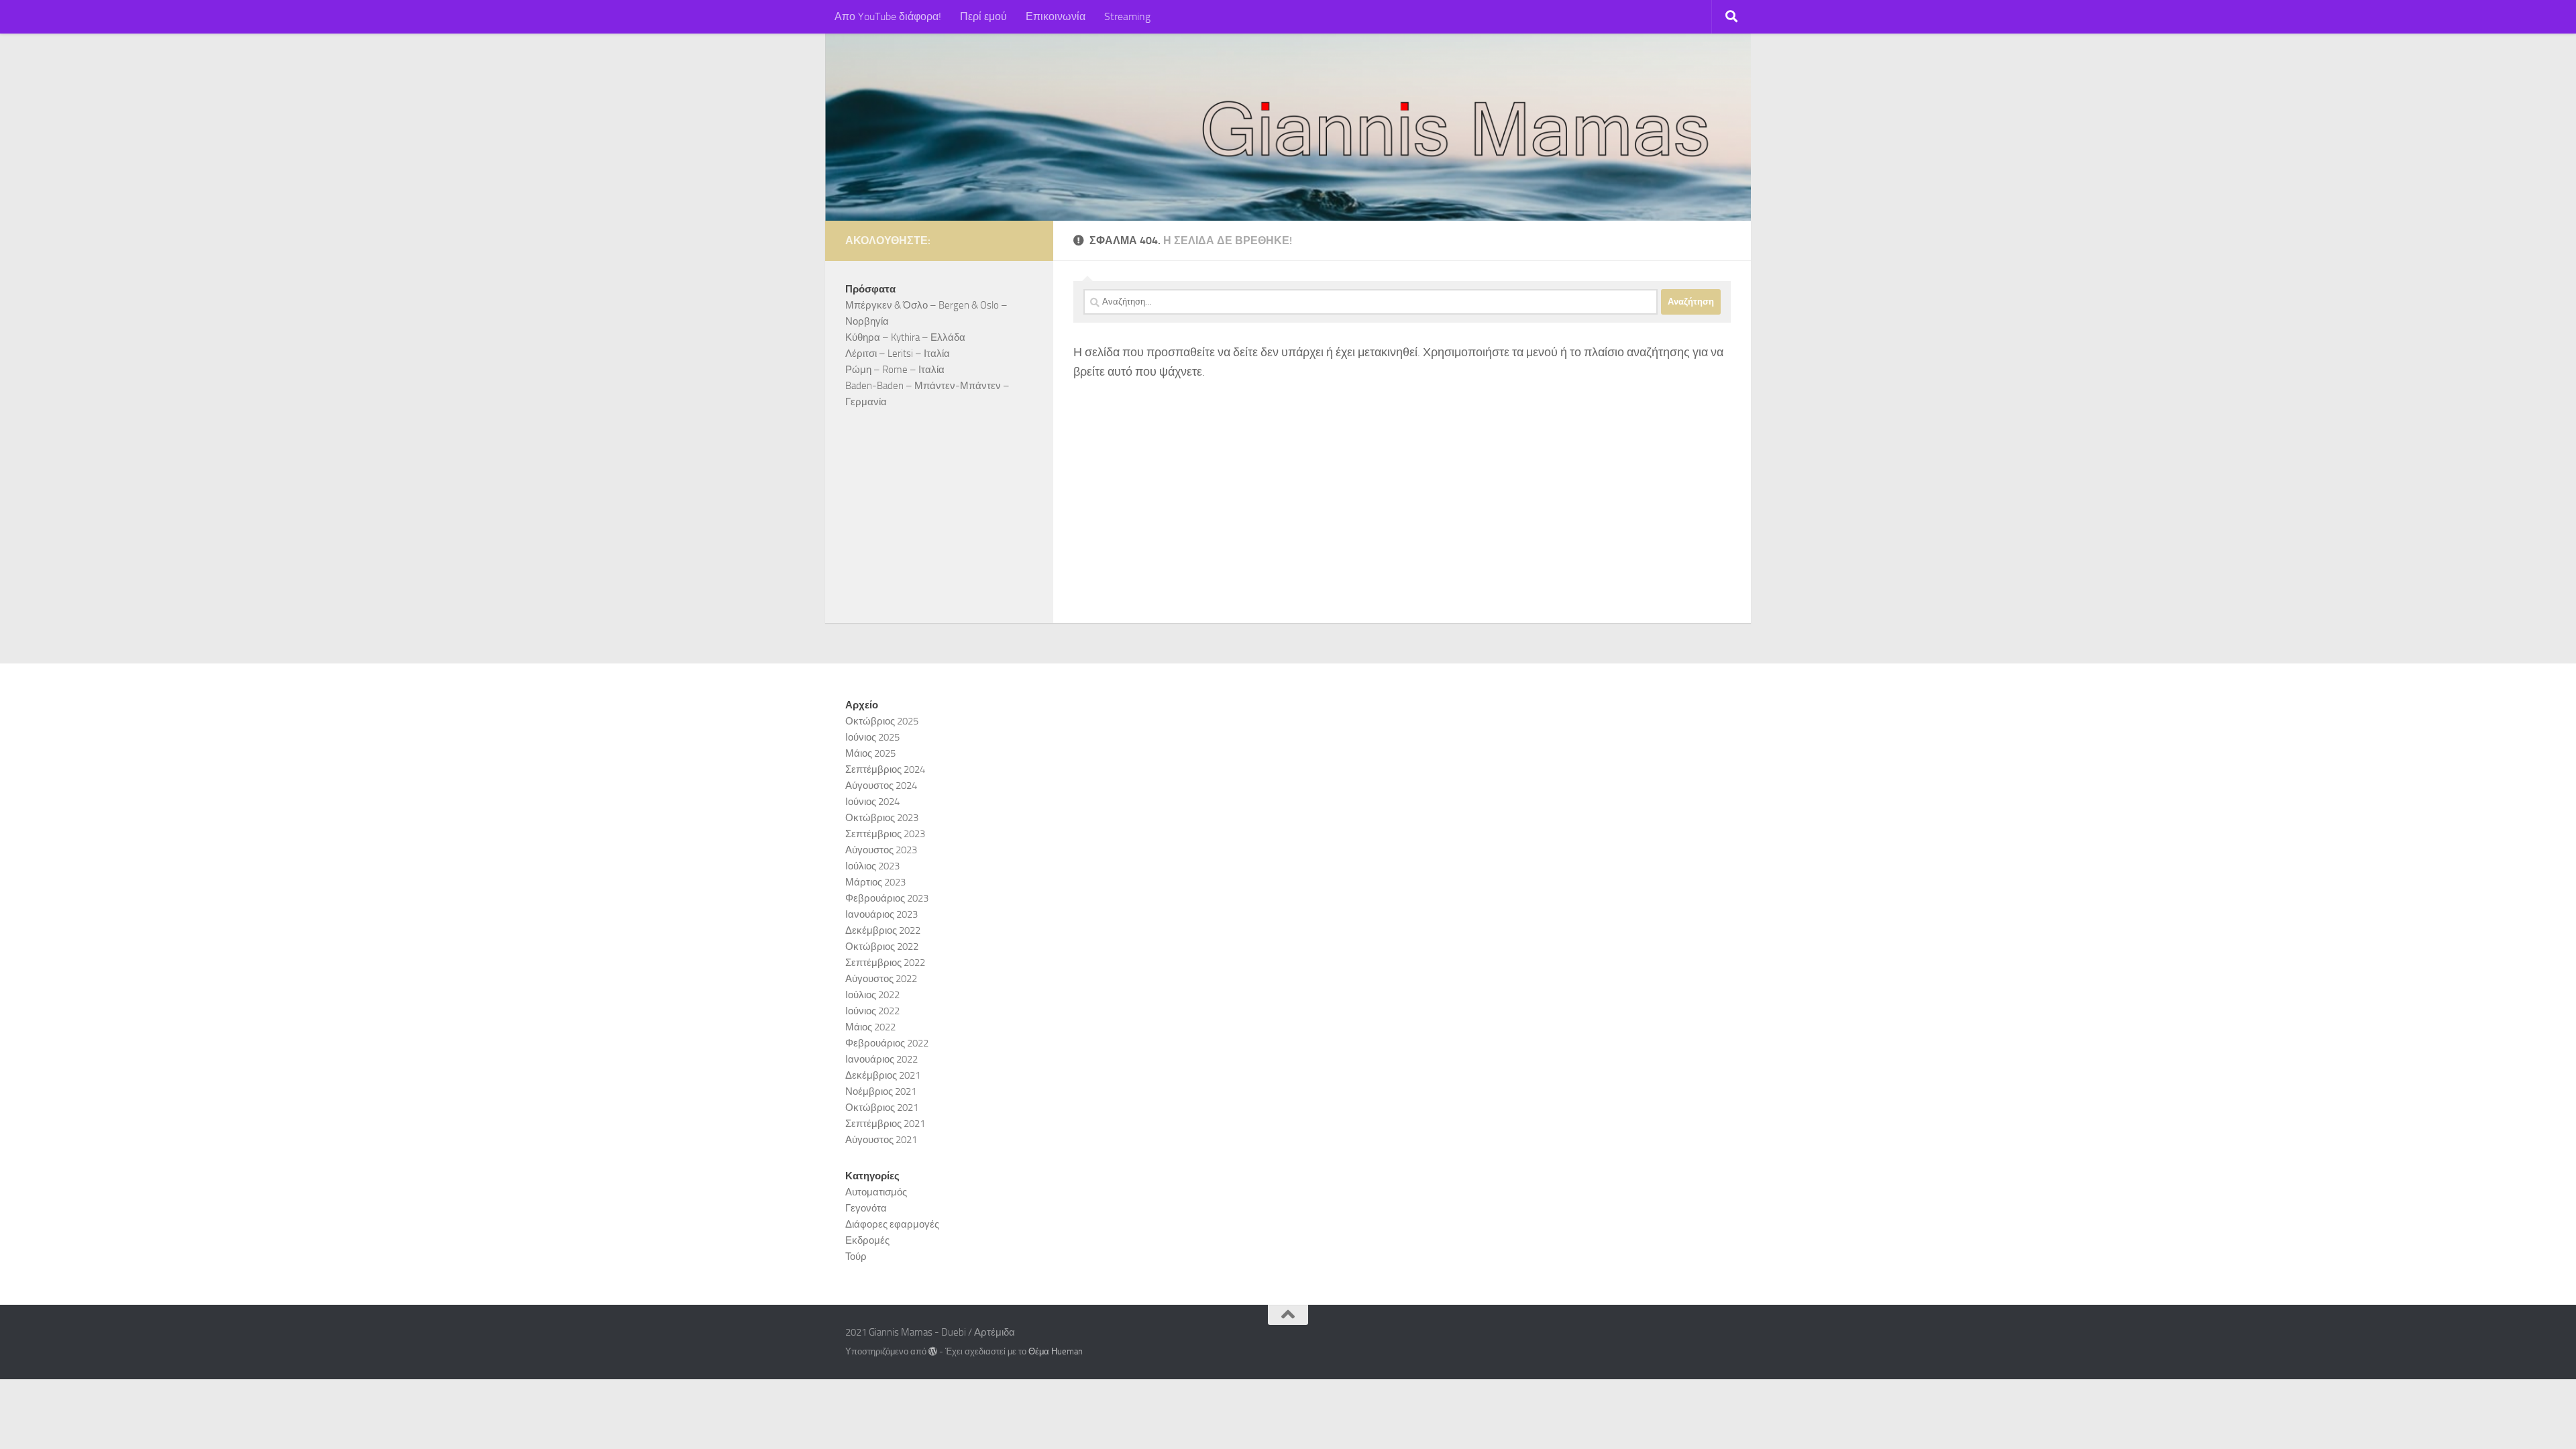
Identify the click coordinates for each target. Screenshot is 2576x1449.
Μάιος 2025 (870, 753)
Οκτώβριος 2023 (882, 818)
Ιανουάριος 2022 (881, 1059)
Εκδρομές (867, 1240)
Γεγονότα (866, 1208)
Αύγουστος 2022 (881, 979)
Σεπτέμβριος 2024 (885, 769)
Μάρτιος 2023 (875, 882)
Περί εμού (983, 16)
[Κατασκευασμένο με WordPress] (933, 1351)
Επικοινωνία (1056, 16)
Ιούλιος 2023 (872, 866)
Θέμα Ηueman (1056, 1351)
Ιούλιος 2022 (872, 995)
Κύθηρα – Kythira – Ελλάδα (905, 337)
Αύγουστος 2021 (881, 1140)
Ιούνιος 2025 (872, 737)
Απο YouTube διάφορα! (888, 16)
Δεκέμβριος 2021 (883, 1075)
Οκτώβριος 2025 (882, 721)
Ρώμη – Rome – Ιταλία (895, 370)
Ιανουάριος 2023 (881, 914)
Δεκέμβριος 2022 (883, 930)
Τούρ (856, 1256)
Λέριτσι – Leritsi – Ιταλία (898, 354)
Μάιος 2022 (870, 1027)
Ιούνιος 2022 (872, 1011)
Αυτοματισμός (876, 1192)
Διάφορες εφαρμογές (892, 1224)
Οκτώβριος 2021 (882, 1108)
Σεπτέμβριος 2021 (885, 1124)
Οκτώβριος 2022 (882, 947)
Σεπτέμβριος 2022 (885, 963)
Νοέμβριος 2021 (881, 1091)
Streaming (1127, 16)
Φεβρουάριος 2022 (887, 1043)
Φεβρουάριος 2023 (887, 898)
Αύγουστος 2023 (881, 850)
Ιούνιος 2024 (872, 802)
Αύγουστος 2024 (881, 786)
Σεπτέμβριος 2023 (885, 834)
